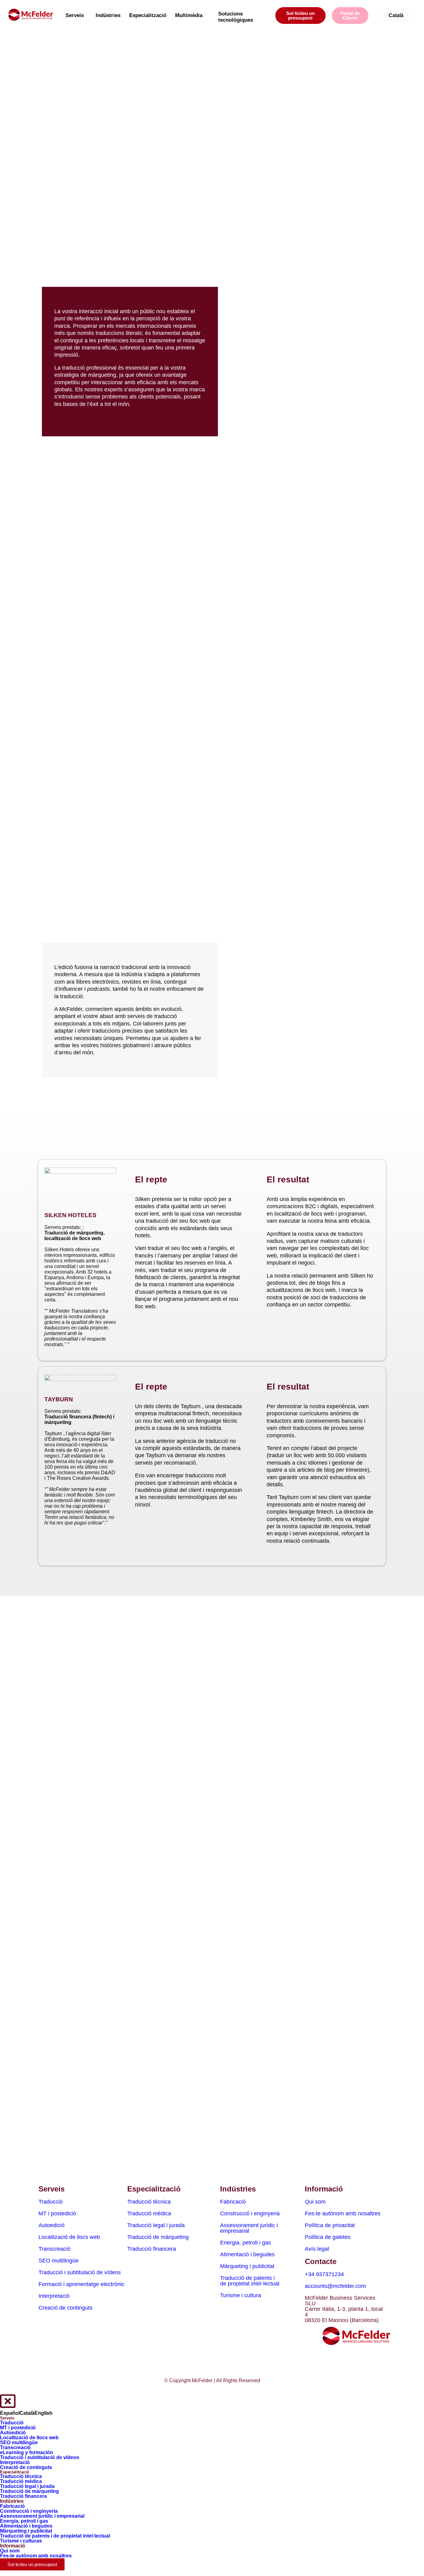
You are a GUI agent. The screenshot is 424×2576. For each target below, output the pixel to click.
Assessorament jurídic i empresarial (249, 2228)
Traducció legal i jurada (156, 2225)
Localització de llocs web (69, 2237)
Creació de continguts (65, 2308)
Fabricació (233, 2202)
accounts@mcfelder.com (335, 2286)
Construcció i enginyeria (250, 2213)
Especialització (148, 15)
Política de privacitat (330, 2225)
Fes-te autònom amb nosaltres (343, 2213)
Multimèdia (189, 15)
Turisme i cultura (241, 2295)
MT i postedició (57, 2213)
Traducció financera (152, 2249)
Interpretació (54, 2296)
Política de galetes (328, 2237)
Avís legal (317, 2249)
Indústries (108, 15)
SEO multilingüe (59, 2261)
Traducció (51, 2202)
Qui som (315, 2202)
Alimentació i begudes (247, 2254)
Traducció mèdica (149, 2213)
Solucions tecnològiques (236, 17)
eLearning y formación (27, 2452)
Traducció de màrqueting (158, 2237)
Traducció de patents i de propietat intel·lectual (250, 2281)
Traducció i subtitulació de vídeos (80, 2272)
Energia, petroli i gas (246, 2243)
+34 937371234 (324, 2274)
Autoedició (52, 2225)
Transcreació (54, 2249)
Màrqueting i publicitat (247, 2266)
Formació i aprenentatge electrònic (81, 2284)
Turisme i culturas (21, 2541)
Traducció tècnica (149, 2202)
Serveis (75, 15)
